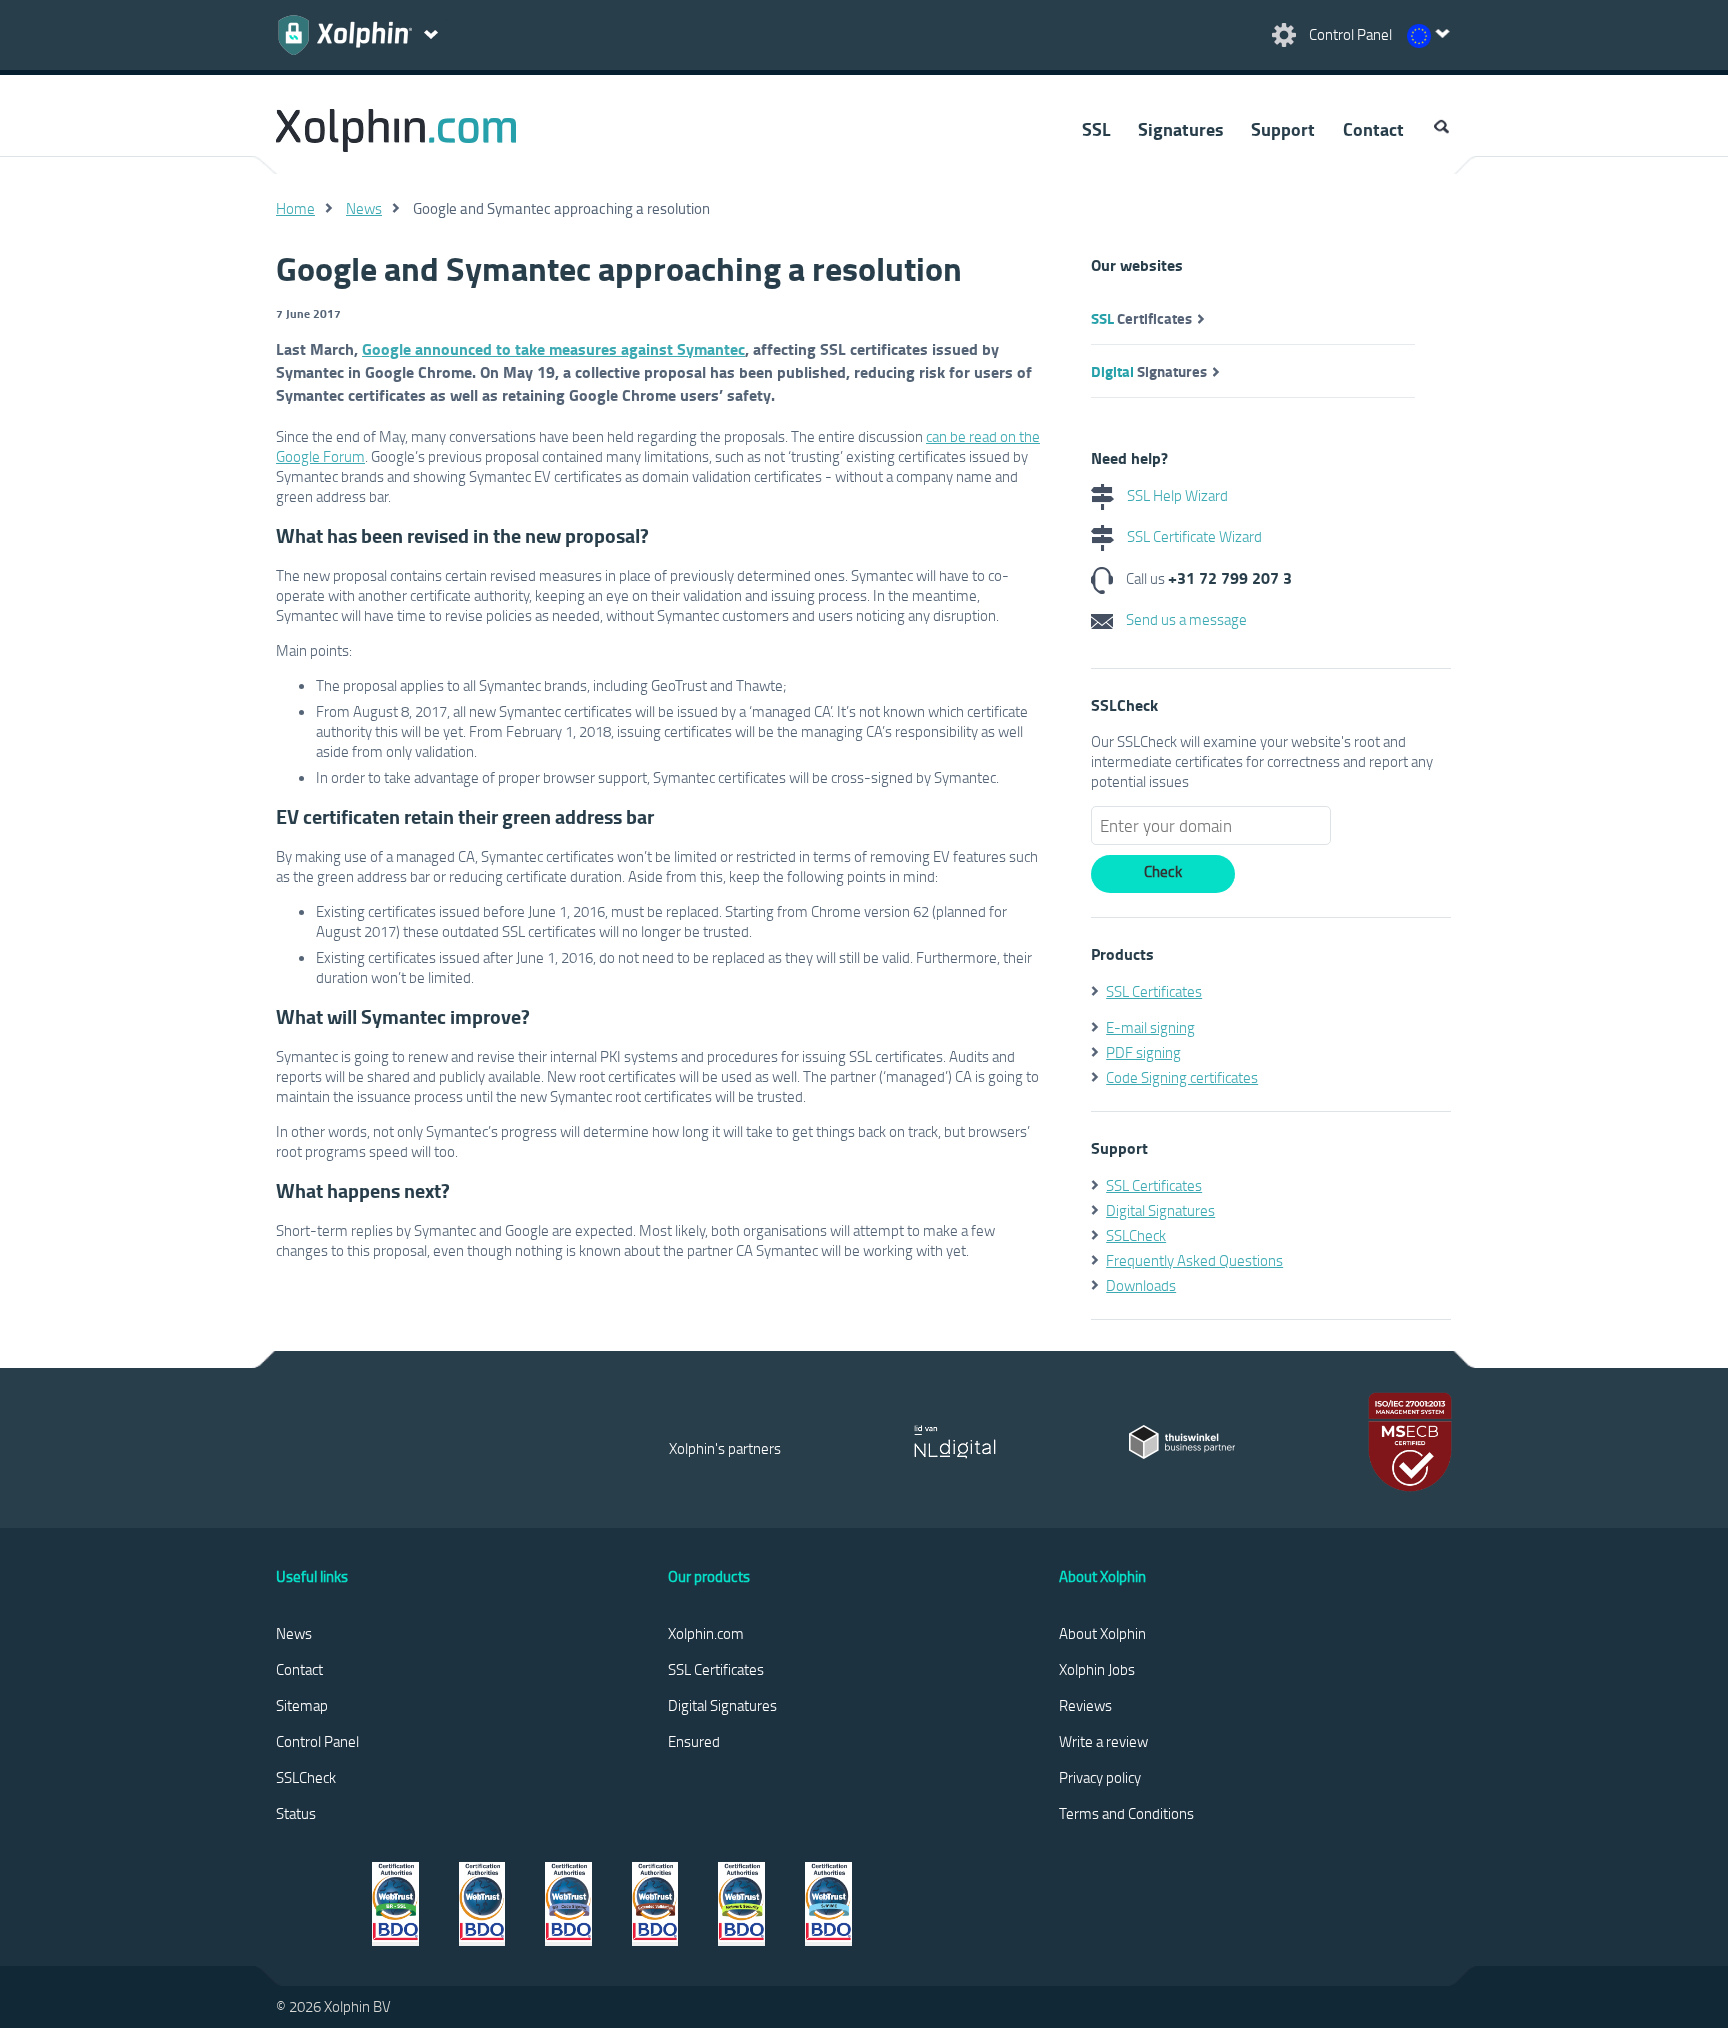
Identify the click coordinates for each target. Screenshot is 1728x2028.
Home (295, 208)
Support (1283, 129)
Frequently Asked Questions (1194, 1260)
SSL (1096, 129)
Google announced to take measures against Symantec (553, 348)
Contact (1373, 129)
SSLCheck (1136, 1235)
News (364, 208)
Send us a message (1185, 619)
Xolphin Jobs (1097, 1669)
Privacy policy (1100, 1777)
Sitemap (302, 1705)
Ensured (694, 1741)
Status (296, 1813)
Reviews (1085, 1705)
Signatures (1180, 129)
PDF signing (1143, 1052)
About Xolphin (1102, 1633)
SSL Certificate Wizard (1193, 536)
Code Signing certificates (1182, 1077)
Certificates (1141, 318)
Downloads (1141, 1285)
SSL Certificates (1154, 991)
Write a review (1103, 1741)
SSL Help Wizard (1176, 495)
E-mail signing (1150, 1027)
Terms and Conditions (1126, 1813)
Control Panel (317, 1741)
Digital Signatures (1160, 1210)
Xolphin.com (706, 1633)
